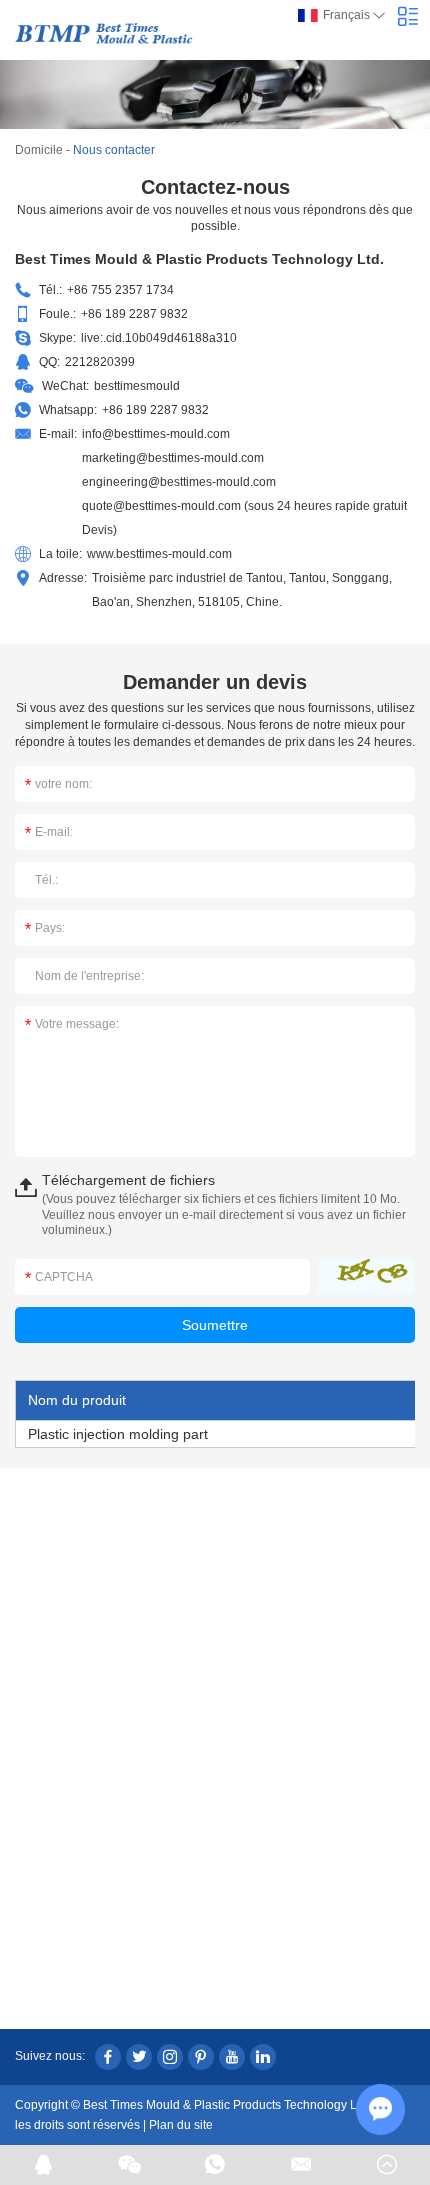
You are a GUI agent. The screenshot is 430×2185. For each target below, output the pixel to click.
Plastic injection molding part (118, 1434)
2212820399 (100, 362)
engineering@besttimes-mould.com (179, 482)
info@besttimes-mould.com (156, 434)
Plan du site (181, 2125)
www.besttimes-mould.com (159, 554)
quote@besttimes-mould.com (161, 506)
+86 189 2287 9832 (155, 410)
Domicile (39, 150)
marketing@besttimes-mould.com (173, 458)
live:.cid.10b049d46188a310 (159, 338)
